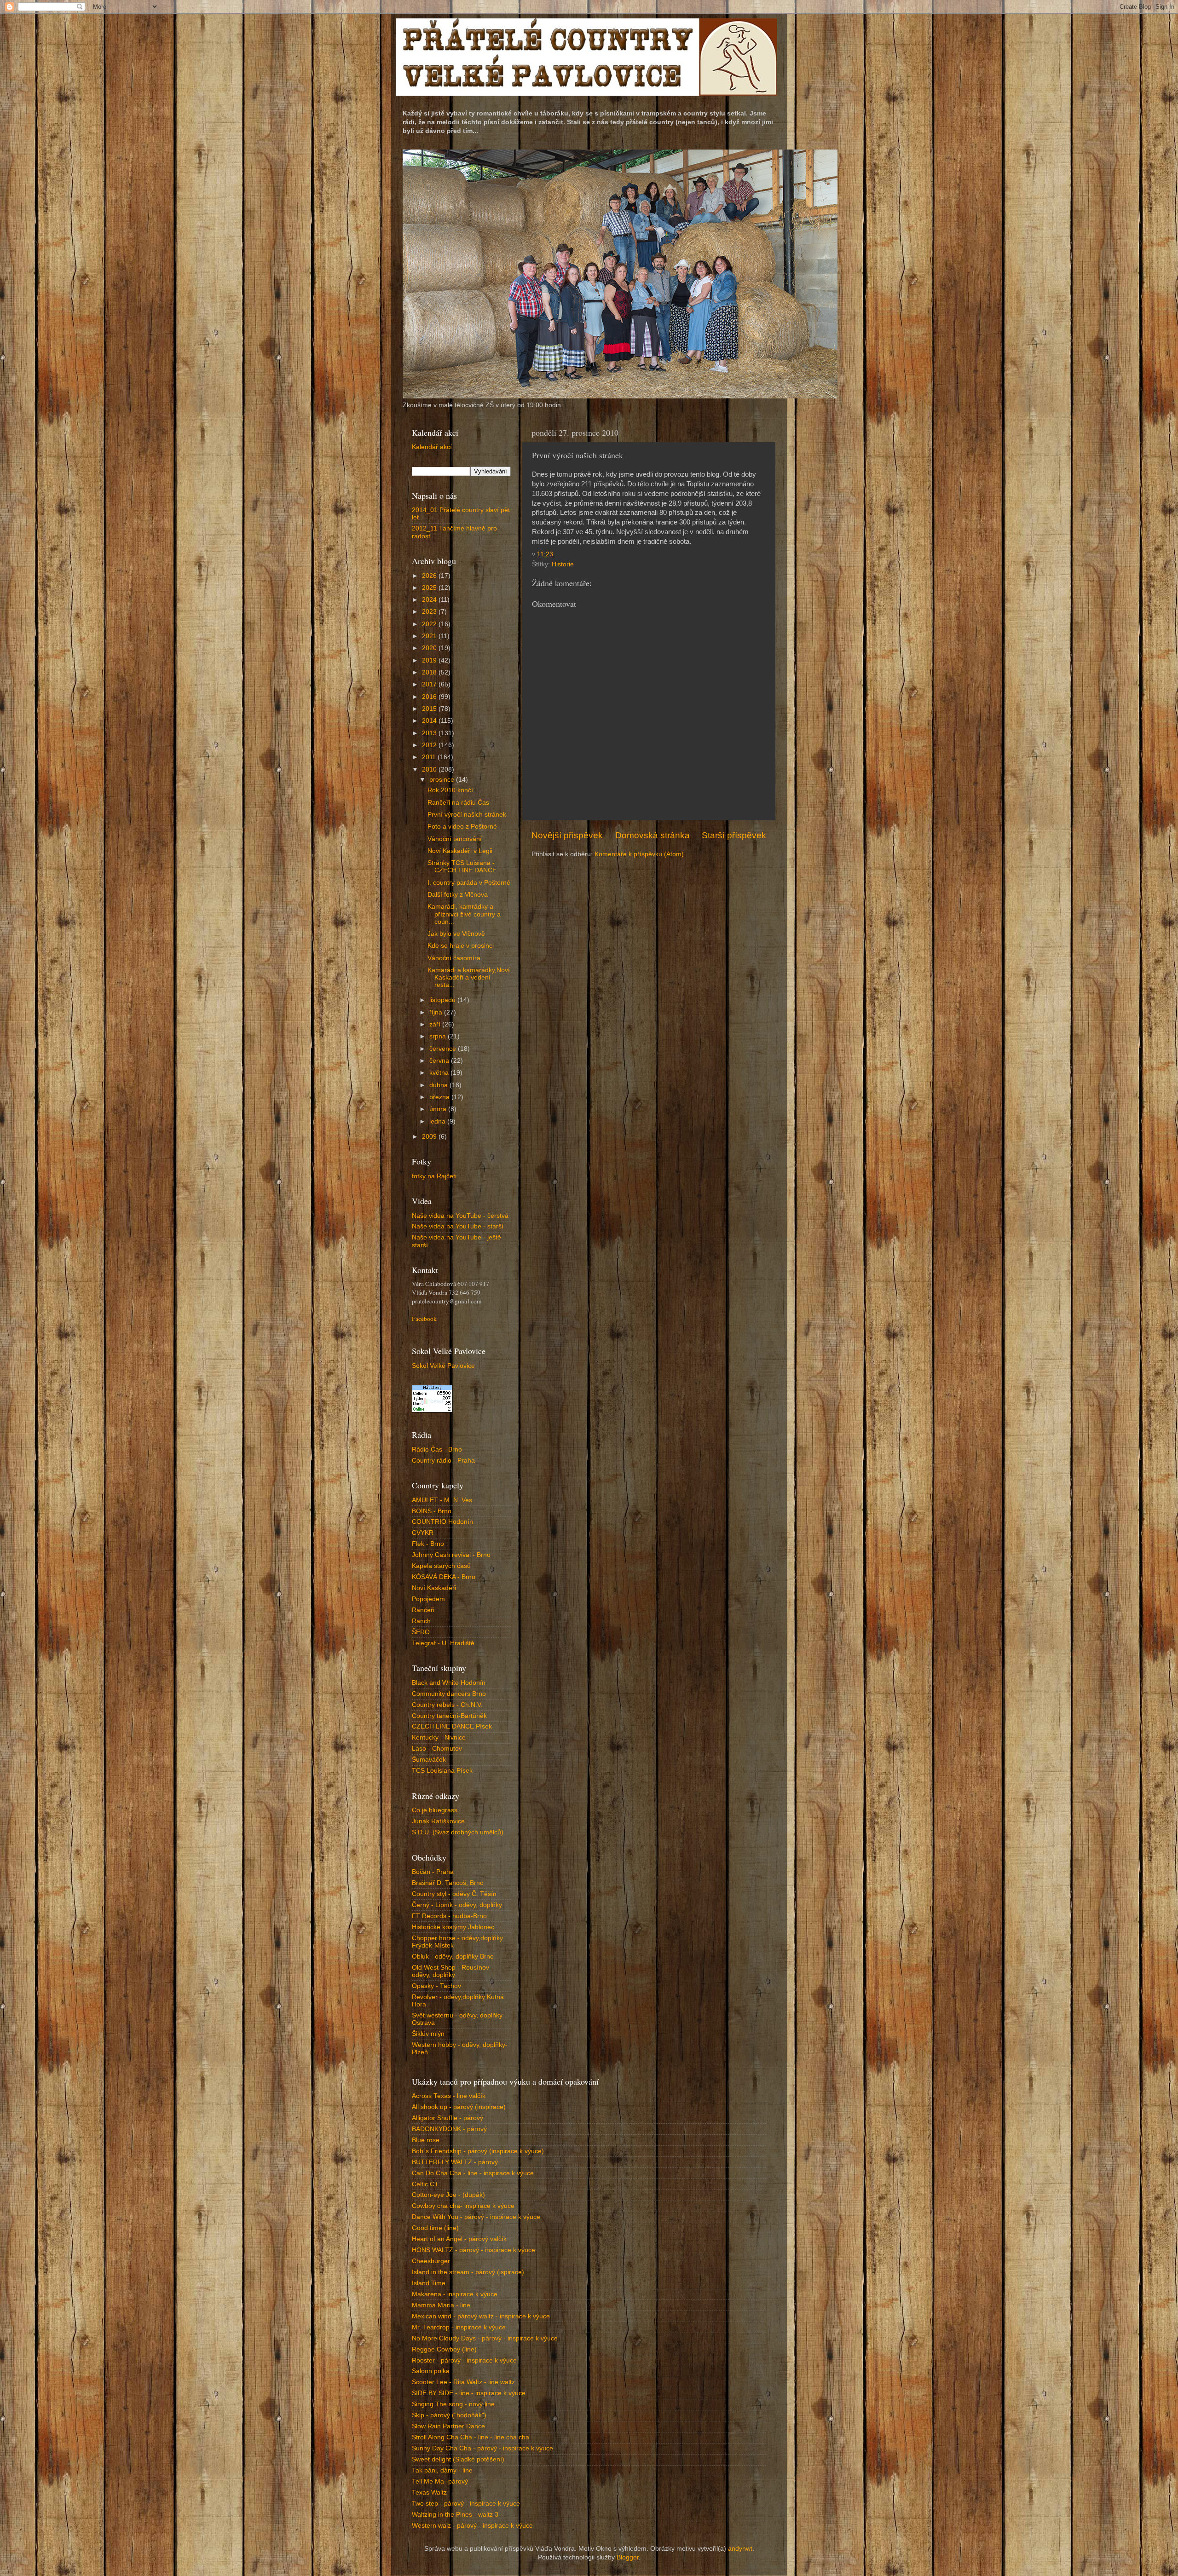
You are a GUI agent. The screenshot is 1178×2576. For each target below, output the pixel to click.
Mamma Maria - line (441, 2305)
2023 (430, 612)
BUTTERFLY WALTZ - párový (455, 2162)
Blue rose (426, 2140)
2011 (430, 757)
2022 (430, 624)
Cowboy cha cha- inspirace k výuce (463, 2206)
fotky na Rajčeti (434, 1176)
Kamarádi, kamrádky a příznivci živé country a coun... (464, 914)
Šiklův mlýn (428, 2034)
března (440, 1097)
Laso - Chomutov (437, 1749)
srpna (439, 1036)
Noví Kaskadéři (434, 1588)
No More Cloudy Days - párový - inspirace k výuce (485, 2338)
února (439, 1109)
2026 (430, 576)
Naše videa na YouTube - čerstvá (460, 1216)
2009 (430, 1137)
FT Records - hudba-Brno (449, 1916)
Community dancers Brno (449, 1694)
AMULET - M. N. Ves (442, 1500)
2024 (430, 600)
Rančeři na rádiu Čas (458, 803)
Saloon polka (431, 2371)
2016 (430, 697)
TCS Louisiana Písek (442, 1771)
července (444, 1049)
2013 (430, 733)
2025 (430, 588)
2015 (430, 709)
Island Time (429, 2283)
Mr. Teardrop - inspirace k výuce (459, 2327)
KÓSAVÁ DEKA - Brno (444, 1577)
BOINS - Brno (432, 1511)
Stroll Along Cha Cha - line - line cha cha (471, 2437)
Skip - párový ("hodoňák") (449, 2415)
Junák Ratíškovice (438, 1821)
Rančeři (423, 1610)
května (440, 1073)
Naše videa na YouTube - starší (458, 1226)
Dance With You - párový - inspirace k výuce (476, 2217)
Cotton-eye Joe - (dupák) (448, 2195)
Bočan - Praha (433, 1872)
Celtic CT (425, 2184)
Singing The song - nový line (453, 2404)
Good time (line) (435, 2228)
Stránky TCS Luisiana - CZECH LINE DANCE (462, 867)
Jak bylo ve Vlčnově (456, 934)
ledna (438, 1121)
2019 (430, 660)
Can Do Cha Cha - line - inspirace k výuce (473, 2173)
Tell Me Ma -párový (440, 2481)
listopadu (443, 1000)
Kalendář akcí (432, 447)
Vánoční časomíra (454, 958)
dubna (439, 1085)
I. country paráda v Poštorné (469, 883)
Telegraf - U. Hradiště (443, 1643)
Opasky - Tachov (436, 1986)
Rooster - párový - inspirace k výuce (464, 2360)
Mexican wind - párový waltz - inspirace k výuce (481, 2316)
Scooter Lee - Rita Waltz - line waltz (463, 2382)
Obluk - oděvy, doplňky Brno (453, 1956)
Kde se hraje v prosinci (461, 946)
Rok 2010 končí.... (454, 790)
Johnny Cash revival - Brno (451, 1555)
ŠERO (421, 1632)
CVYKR (423, 1533)
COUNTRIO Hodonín (442, 1522)
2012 (430, 745)
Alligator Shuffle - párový (448, 2118)
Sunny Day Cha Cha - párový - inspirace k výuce (482, 2448)
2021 (430, 636)
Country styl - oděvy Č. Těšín (454, 1894)
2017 (430, 684)
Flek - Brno (428, 1544)
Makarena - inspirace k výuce (455, 2294)
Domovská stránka (653, 835)
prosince (443, 780)
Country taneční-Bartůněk (449, 1716)
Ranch (421, 1621)
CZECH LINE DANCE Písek (452, 1726)
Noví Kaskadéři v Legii (460, 851)
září (436, 1024)
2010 (430, 769)
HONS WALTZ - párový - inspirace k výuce (474, 2250)
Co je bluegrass (435, 1810)
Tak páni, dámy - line (442, 2470)
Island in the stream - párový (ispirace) (468, 2272)
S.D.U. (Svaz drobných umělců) (458, 1832)
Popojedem (428, 1599)
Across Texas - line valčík (449, 2096)
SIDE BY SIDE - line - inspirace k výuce (469, 2393)
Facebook (424, 1319)
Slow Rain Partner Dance (448, 2426)
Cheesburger (431, 2261)
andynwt (740, 2549)
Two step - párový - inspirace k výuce (466, 2504)
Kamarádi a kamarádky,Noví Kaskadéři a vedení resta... (469, 977)
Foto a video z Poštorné (462, 827)
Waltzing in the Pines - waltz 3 (455, 2515)
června (440, 1061)
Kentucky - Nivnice (439, 1738)
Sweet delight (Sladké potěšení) (458, 2459)
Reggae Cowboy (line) (444, 2349)
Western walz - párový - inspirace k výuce (472, 2526)
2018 (430, 672)
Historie (563, 564)
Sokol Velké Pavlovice (443, 1366)
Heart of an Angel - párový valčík (459, 2239)
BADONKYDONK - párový (449, 2129)
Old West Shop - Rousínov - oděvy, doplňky (453, 1971)
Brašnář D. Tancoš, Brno (448, 1883)
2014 (430, 721)
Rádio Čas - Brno (437, 1449)
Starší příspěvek (734, 835)
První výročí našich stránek (467, 815)
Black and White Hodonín (449, 1683)
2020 (430, 648)
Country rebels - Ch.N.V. (447, 1705)
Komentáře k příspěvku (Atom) (639, 854)
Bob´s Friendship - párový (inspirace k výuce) (478, 2151)
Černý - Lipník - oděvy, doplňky (457, 1905)
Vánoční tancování (455, 839)
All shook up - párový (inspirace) (459, 2107)
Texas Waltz (429, 2492)
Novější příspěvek (567, 835)
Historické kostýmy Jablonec (453, 1927)
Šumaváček (429, 1760)
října (437, 1012)
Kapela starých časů (441, 1566)
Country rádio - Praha (443, 1461)
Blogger (628, 2557)
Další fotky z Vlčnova (458, 895)
